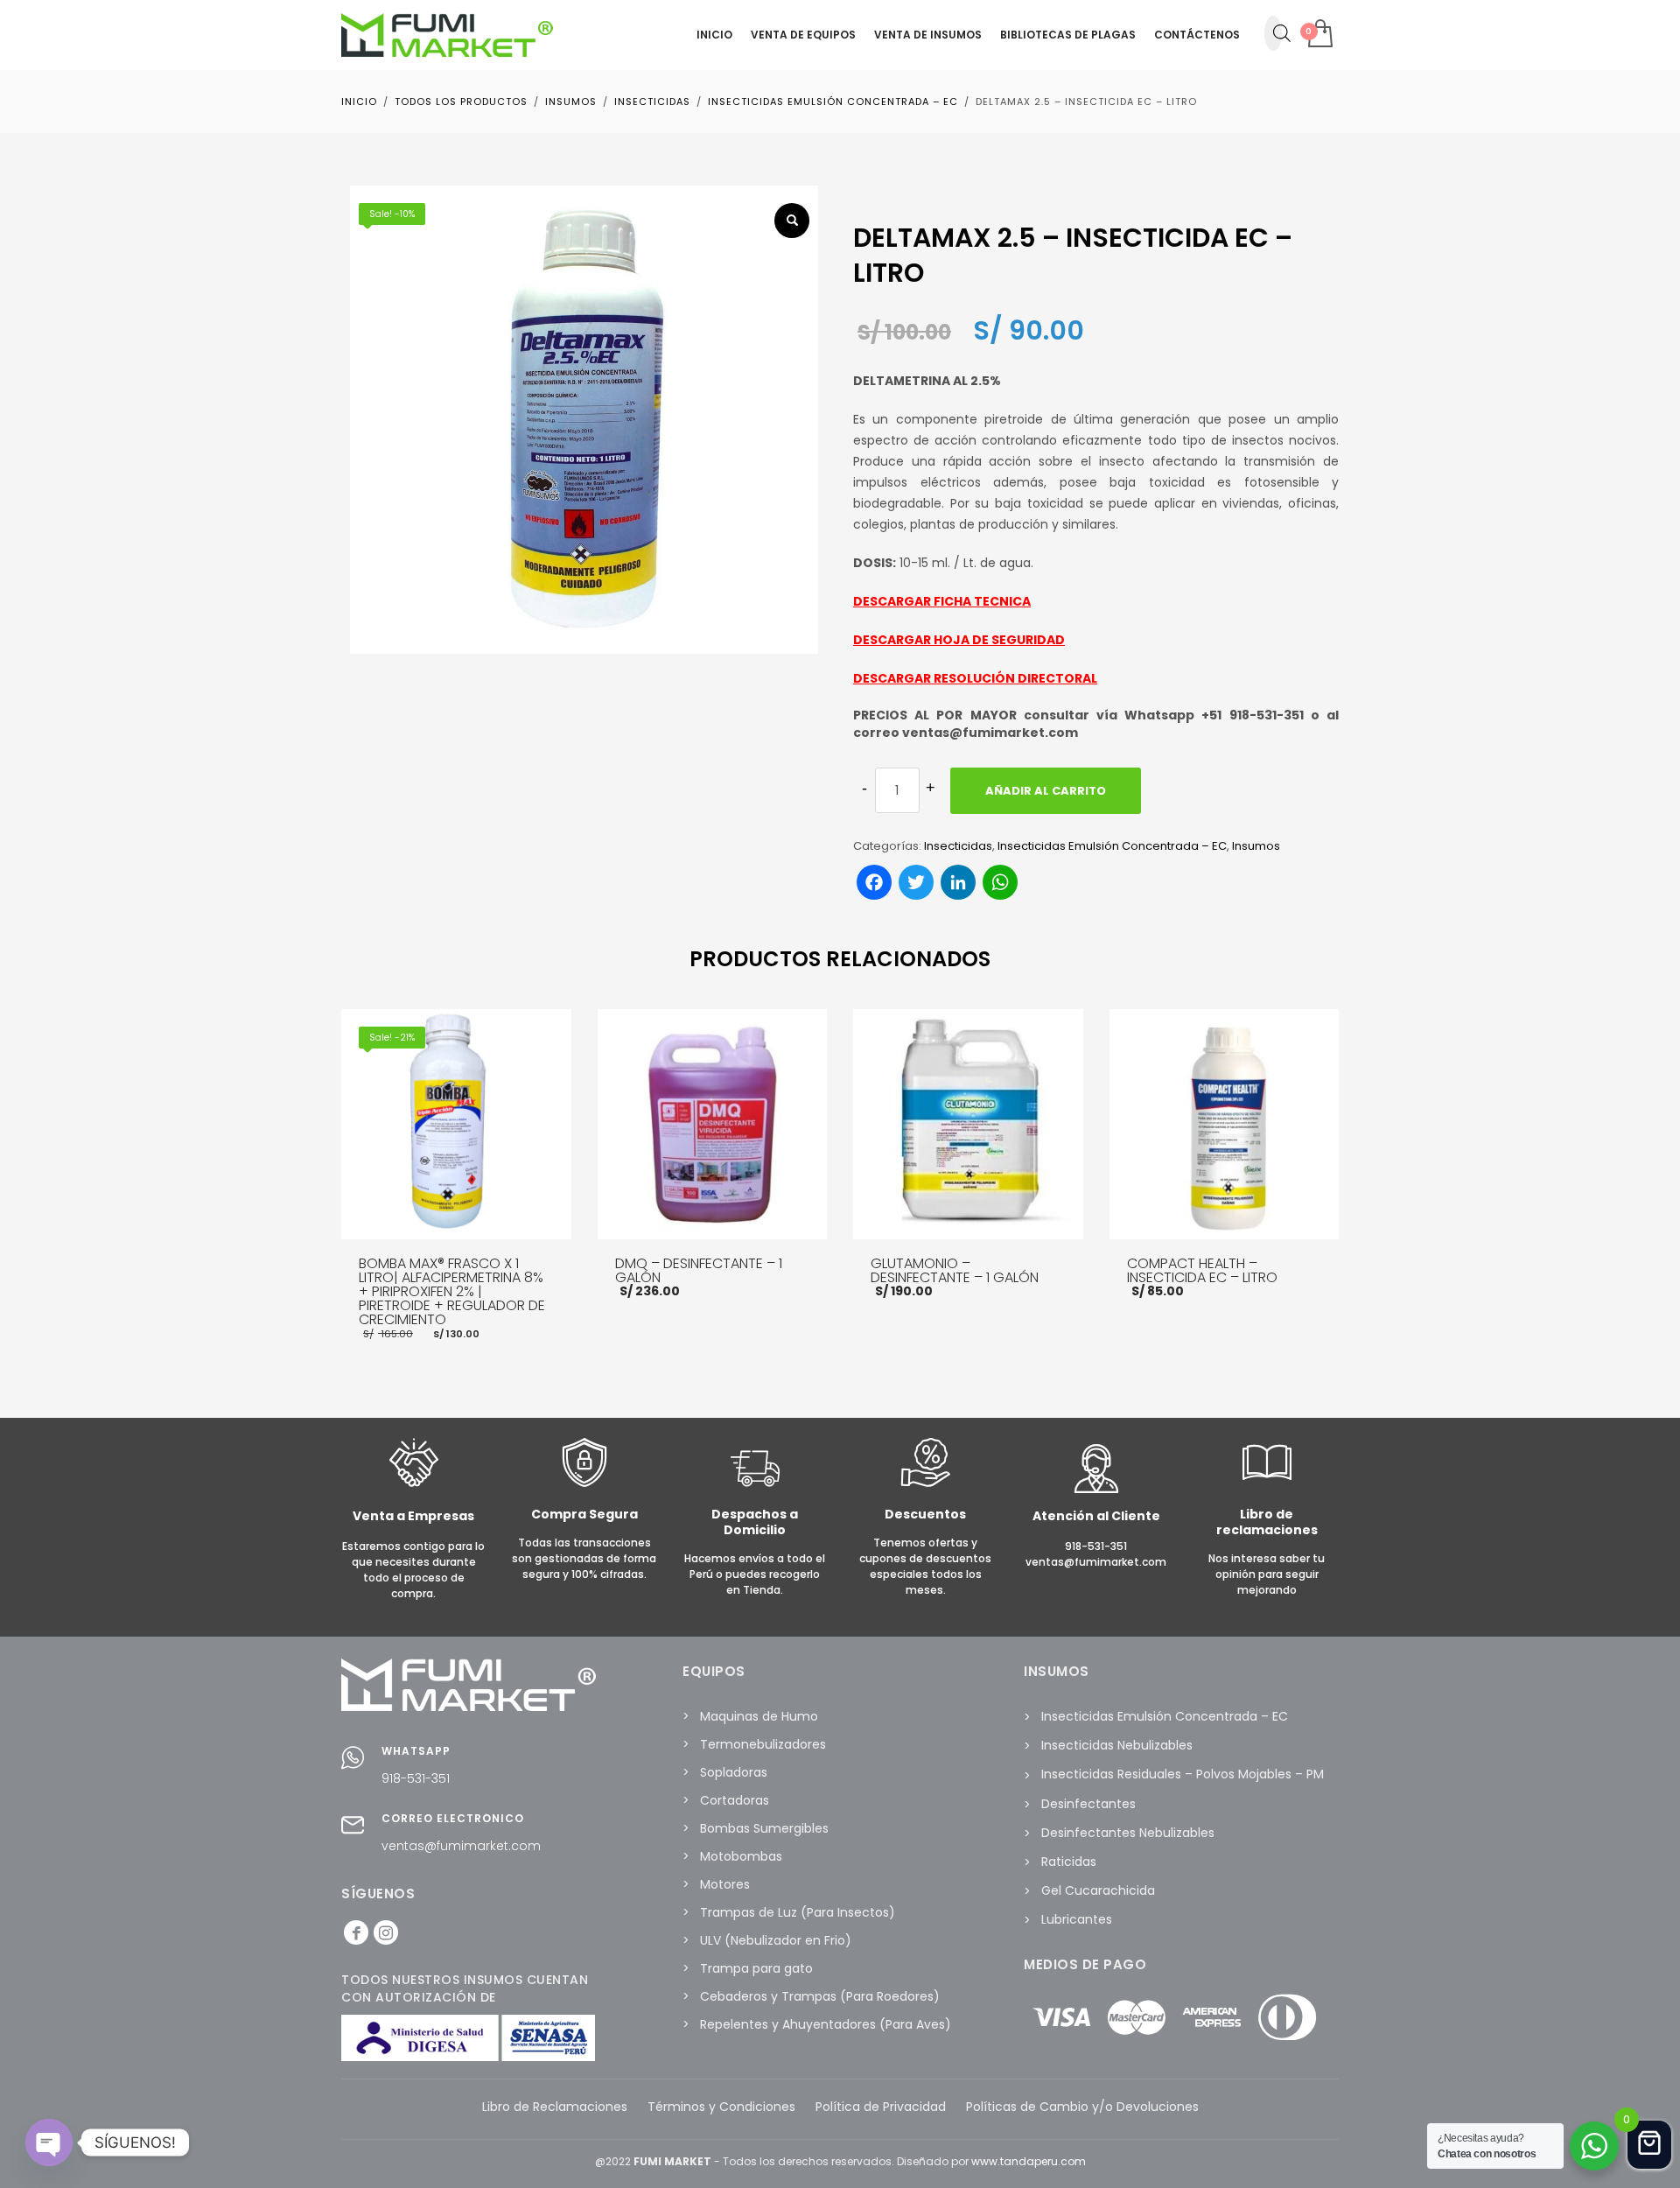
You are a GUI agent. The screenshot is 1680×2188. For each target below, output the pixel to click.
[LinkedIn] (386, 1932)
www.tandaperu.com (1029, 2161)
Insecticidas (958, 846)
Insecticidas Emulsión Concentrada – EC (1112, 846)
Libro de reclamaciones (1267, 1522)
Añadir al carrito (1046, 791)
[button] (792, 221)
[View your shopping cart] (1319, 35)
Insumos (1256, 846)
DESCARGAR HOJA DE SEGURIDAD (959, 640)
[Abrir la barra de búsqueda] (1282, 33)
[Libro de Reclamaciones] (1267, 1483)
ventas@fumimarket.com (461, 1846)
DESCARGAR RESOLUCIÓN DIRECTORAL (975, 678)
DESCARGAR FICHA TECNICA (942, 601)
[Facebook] (356, 1932)
